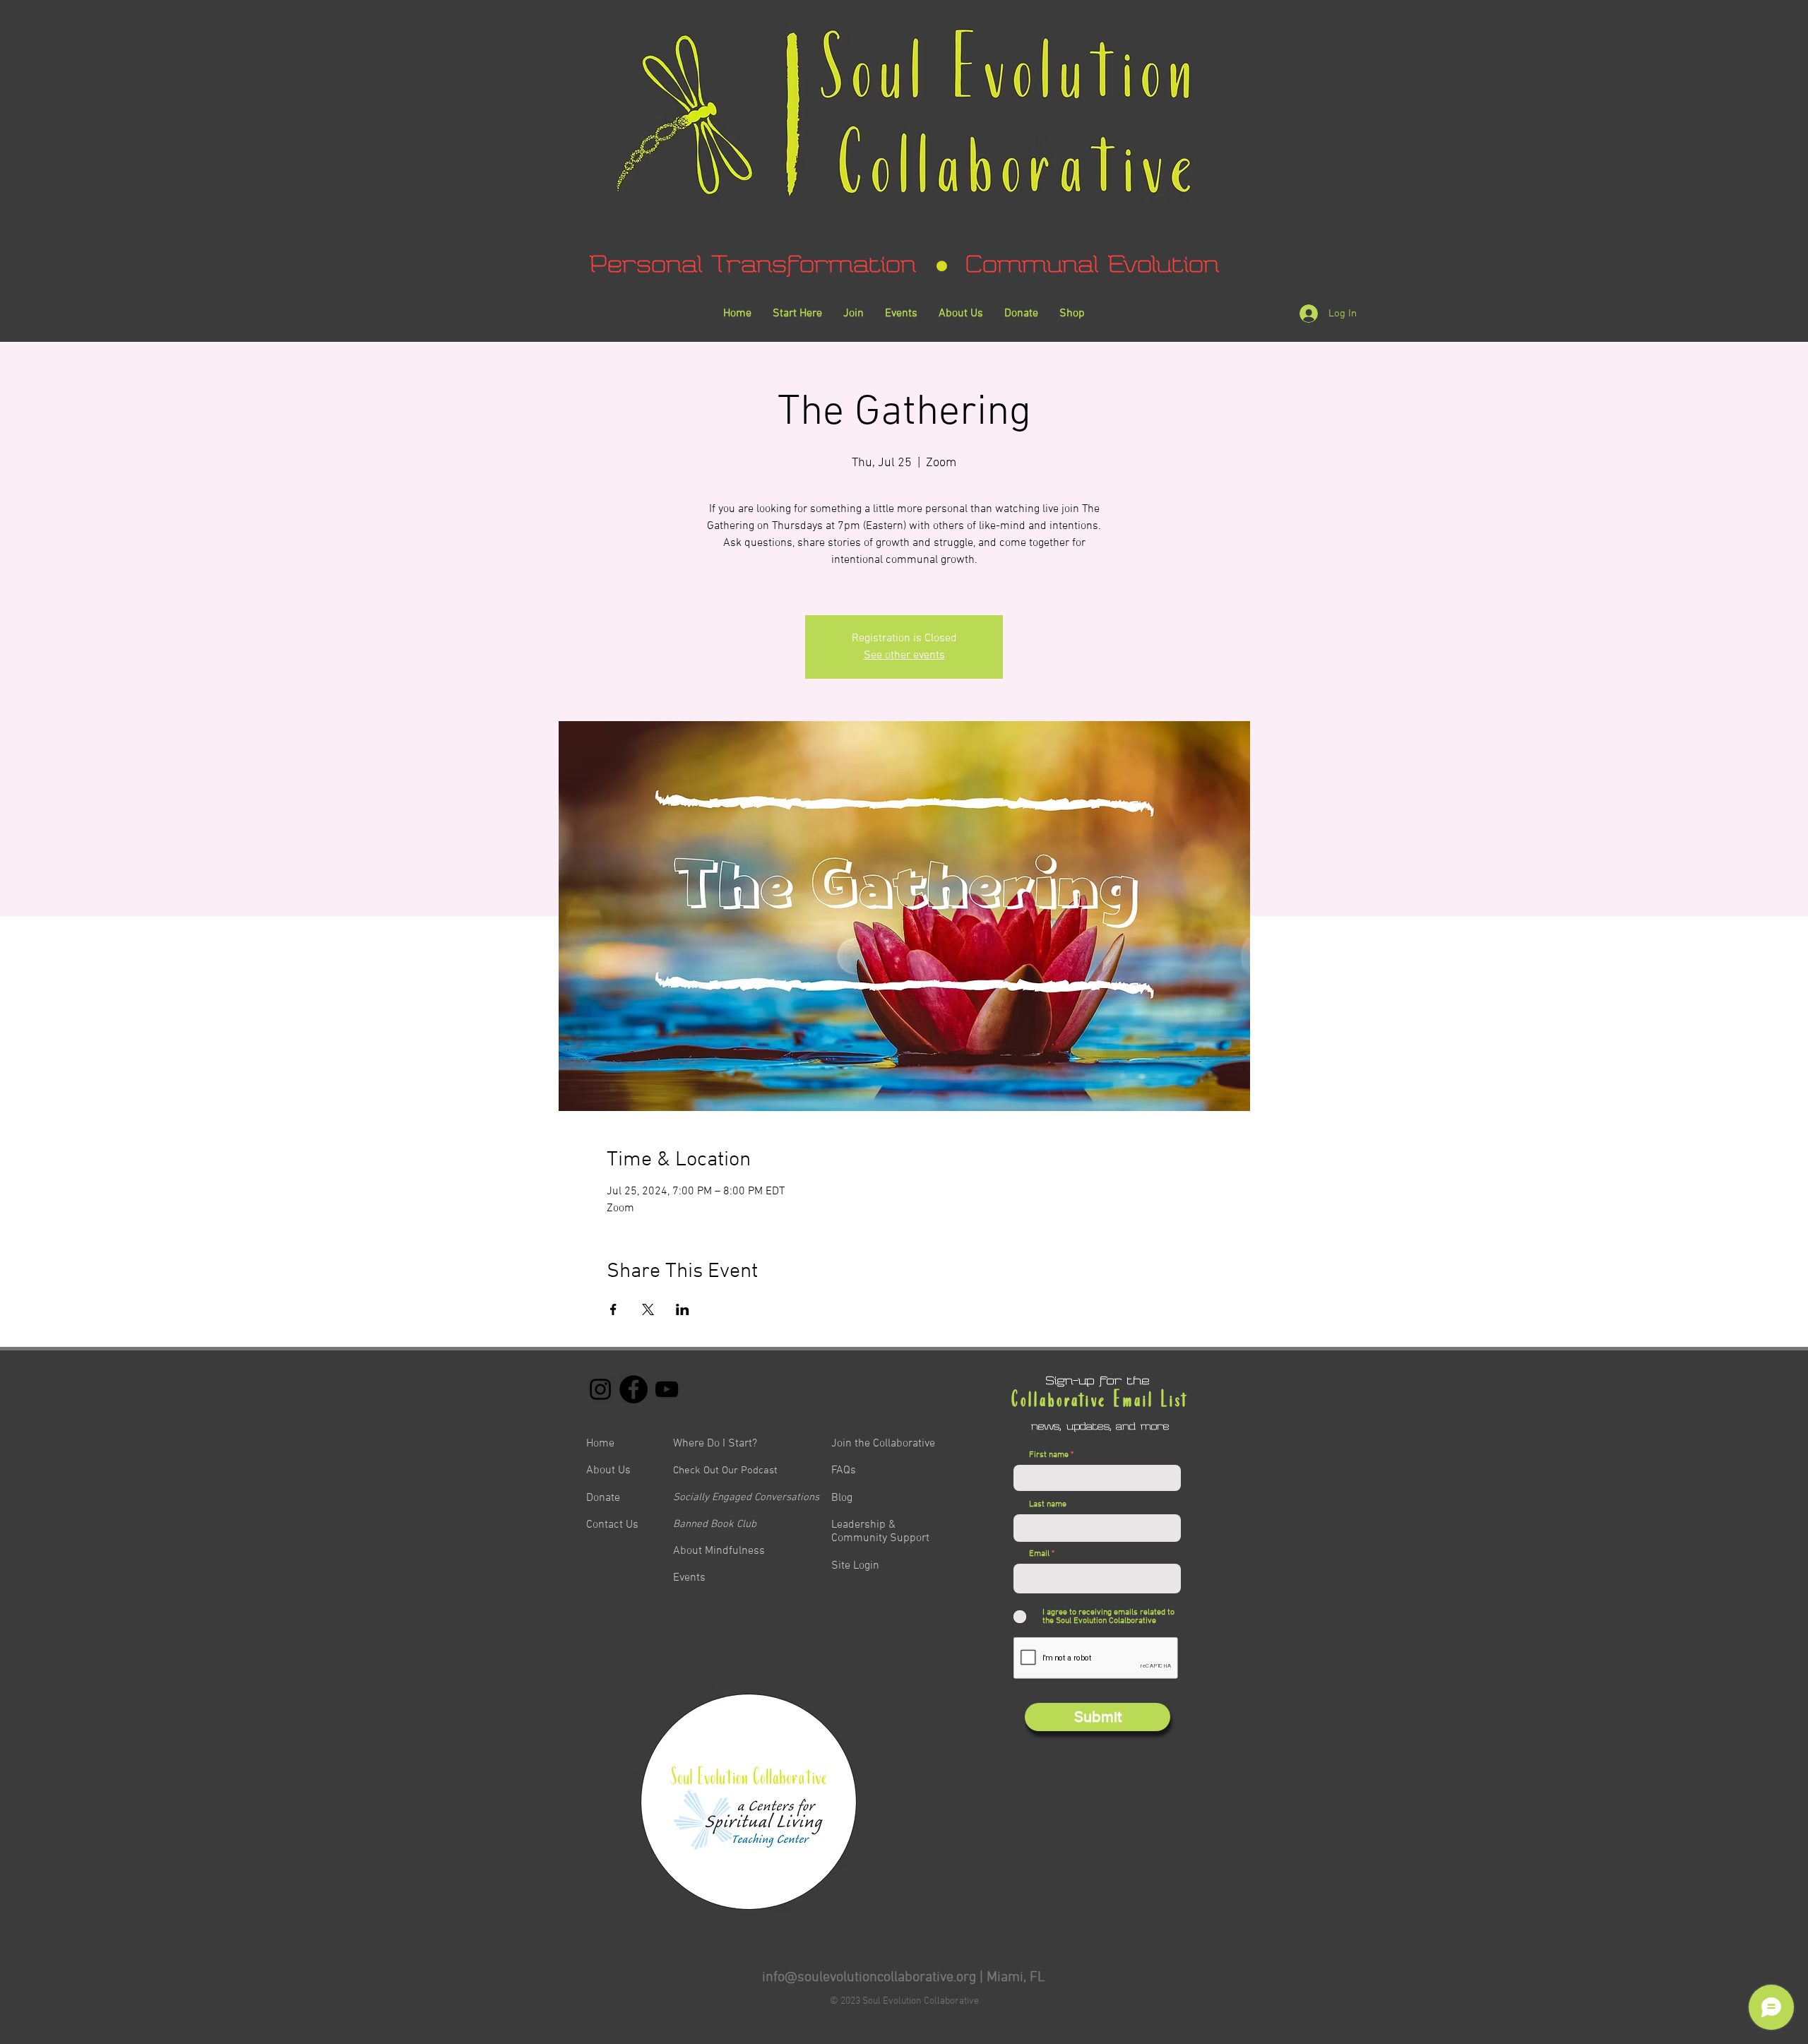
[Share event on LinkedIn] (683, 1309)
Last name (1048, 1504)
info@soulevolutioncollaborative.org (869, 1978)
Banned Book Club (715, 1524)
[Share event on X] (648, 1309)
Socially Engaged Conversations (746, 1497)
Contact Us (612, 1525)
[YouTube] (667, 1389)
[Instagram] (600, 1389)
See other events (904, 655)
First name (1049, 1455)
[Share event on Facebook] (613, 1309)
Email (1039, 1554)
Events (689, 1578)
